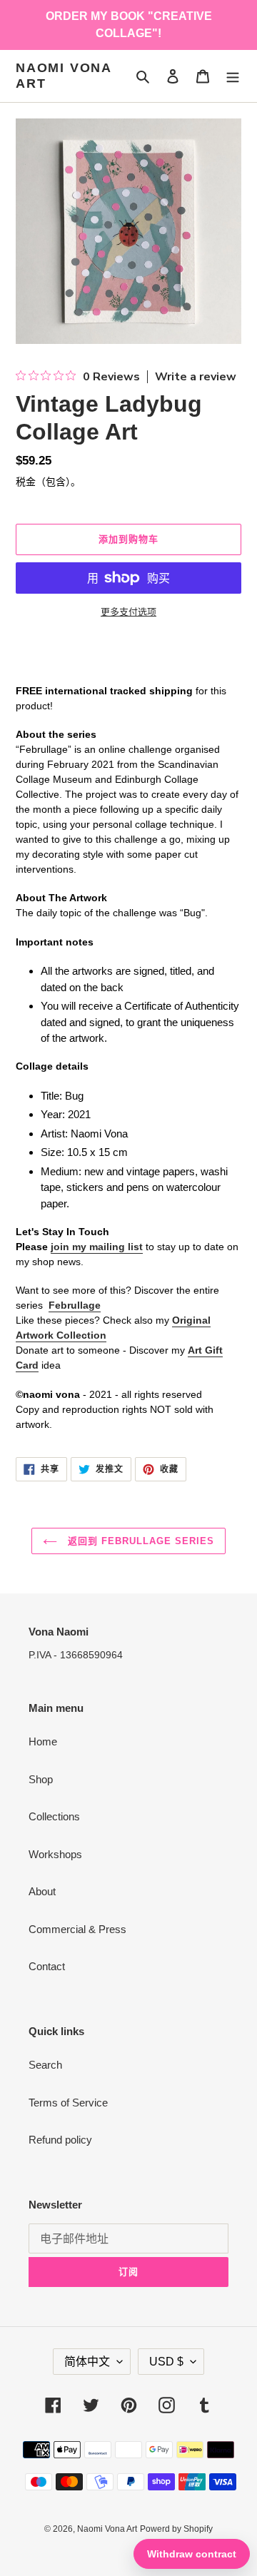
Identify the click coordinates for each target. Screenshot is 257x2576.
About (42, 1891)
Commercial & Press (77, 1929)
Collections (54, 1816)
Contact (47, 1966)
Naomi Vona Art (64, 76)
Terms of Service (68, 2103)
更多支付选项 (128, 612)
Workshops (55, 1854)
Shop (41, 1779)
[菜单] (233, 76)
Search (45, 2065)
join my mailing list (97, 1247)
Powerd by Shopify (176, 2529)
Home (43, 1741)
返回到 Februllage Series (140, 1541)
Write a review (196, 377)
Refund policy (60, 2140)
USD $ (166, 2362)
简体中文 (87, 2362)
